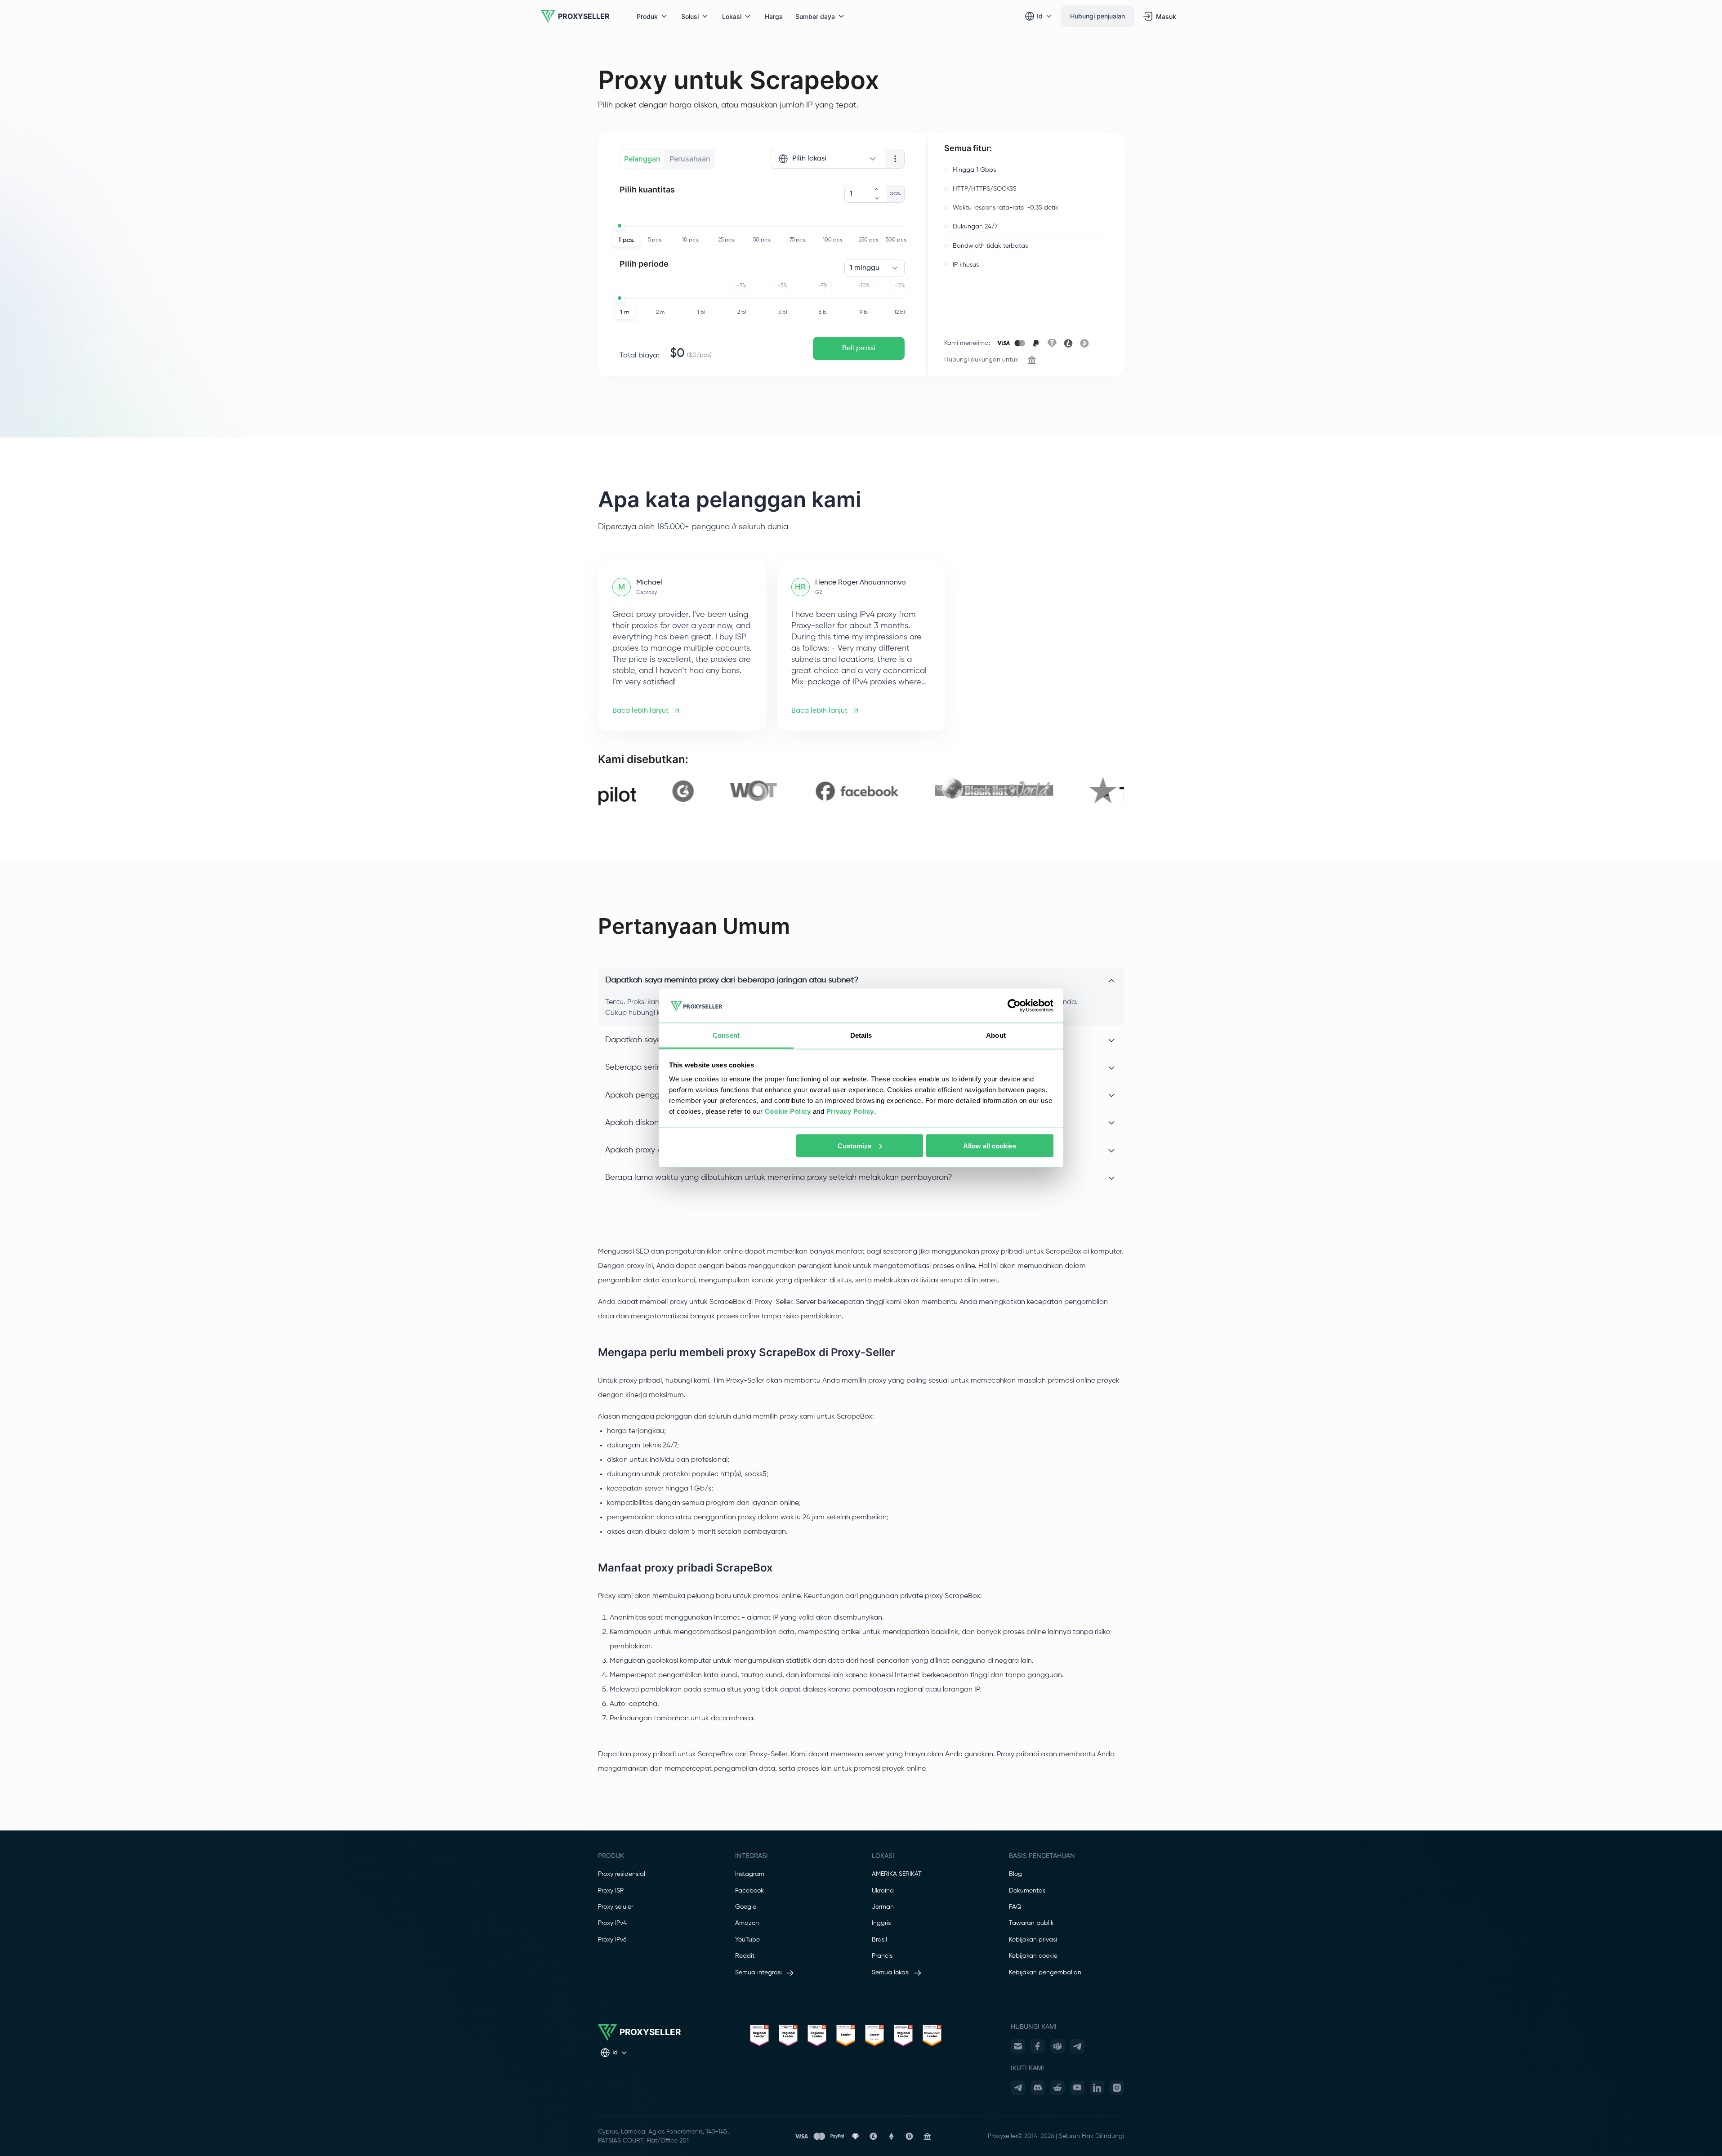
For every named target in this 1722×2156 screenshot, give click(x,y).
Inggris (881, 1923)
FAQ (1015, 1907)
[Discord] (1038, 2088)
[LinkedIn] (1097, 2088)
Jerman (883, 1907)
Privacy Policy (850, 1111)
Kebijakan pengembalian (1045, 1973)
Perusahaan (690, 159)
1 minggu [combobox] (865, 268)
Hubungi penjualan (1097, 16)
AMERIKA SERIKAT (897, 1874)
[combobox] (828, 159)
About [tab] (996, 1035)
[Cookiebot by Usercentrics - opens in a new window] (1014, 1006)
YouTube (747, 1940)
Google (746, 1907)
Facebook (749, 1891)
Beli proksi (859, 348)
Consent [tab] (726, 1035)
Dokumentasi (1028, 1891)
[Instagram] (1117, 2088)
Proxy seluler (616, 1907)
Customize (854, 1145)
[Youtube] (1077, 2088)
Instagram (750, 1874)
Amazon (747, 1923)
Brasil (879, 1940)
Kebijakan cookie (1033, 1956)
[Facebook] (1038, 2046)
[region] (861, 791)
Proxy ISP (611, 1891)
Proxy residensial (622, 1874)
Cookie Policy (788, 1111)
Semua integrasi (758, 1973)
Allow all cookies (990, 1145)
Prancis (882, 1956)
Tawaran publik (1031, 1923)
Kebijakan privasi (1033, 1940)
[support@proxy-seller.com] (1018, 2046)
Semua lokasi (891, 1973)
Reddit (745, 1956)
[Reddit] (1057, 2088)
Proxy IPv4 (612, 1923)
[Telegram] (1077, 2046)
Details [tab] (861, 1035)
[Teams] (1057, 2046)
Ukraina (883, 1891)
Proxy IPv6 (612, 1940)
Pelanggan (642, 159)
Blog (1015, 1874)
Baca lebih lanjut (640, 711)
